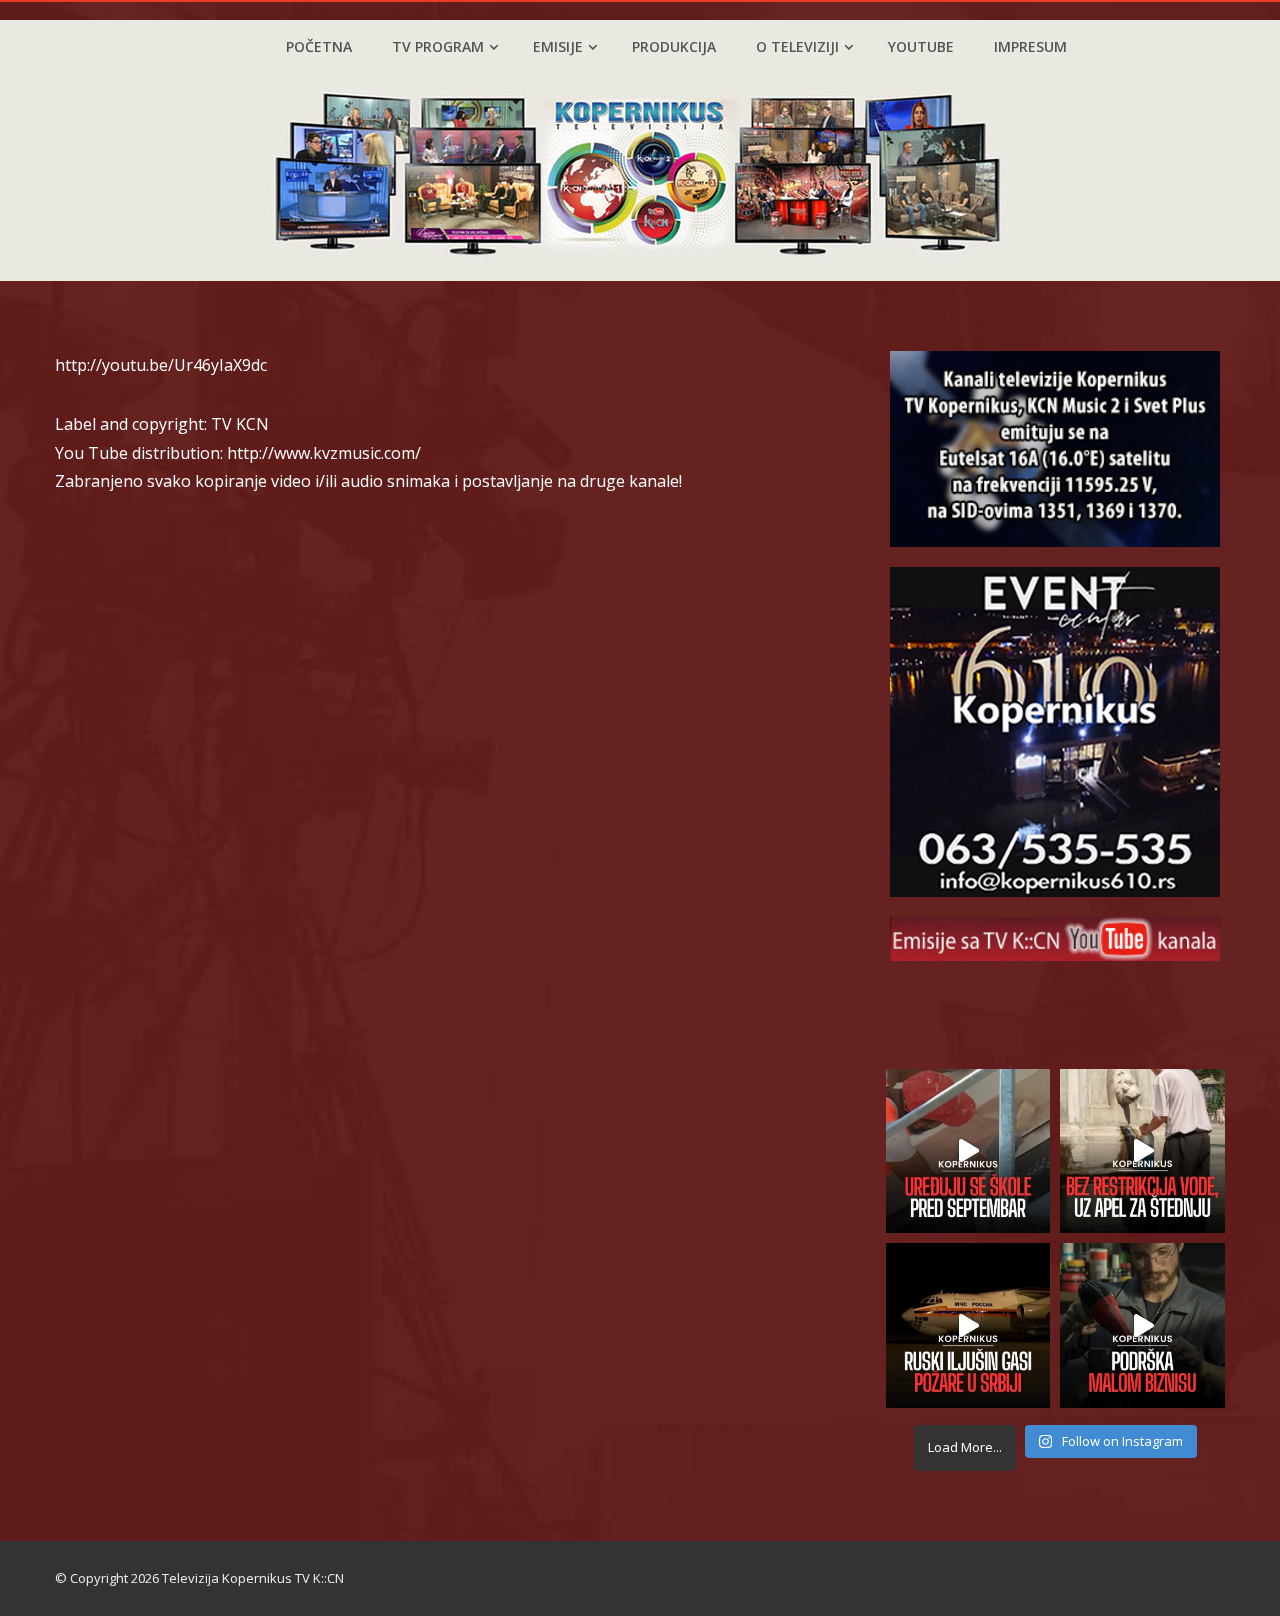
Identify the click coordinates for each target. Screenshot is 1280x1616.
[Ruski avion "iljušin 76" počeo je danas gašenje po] (968, 1325)
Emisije (558, 46)
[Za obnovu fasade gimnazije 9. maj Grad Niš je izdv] (968, 1151)
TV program (438, 46)
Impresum (1030, 46)
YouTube (921, 46)
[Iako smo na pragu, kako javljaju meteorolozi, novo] (1142, 1151)
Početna (319, 46)
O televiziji (797, 46)
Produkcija (674, 46)
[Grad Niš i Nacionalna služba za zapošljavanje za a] (1142, 1325)
